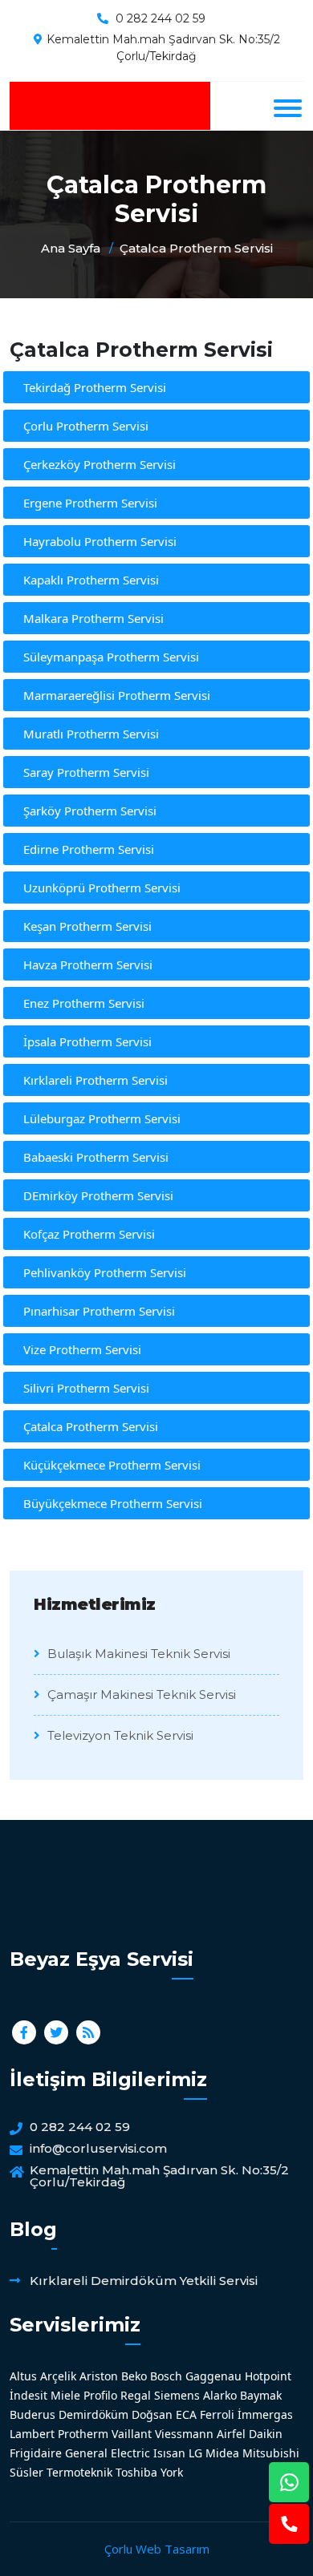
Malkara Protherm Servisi (93, 618)
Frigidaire (36, 2453)
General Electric (108, 2453)
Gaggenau (213, 2376)
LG (195, 2453)
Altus (23, 2376)
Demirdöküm (93, 2414)
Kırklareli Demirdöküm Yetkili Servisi (144, 2281)
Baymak (261, 2395)
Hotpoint (268, 2376)
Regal (136, 2395)
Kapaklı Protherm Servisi (91, 580)
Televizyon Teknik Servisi (119, 1735)
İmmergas (265, 2414)
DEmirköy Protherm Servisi (98, 1195)
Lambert (32, 2434)
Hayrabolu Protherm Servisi (100, 541)
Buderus (33, 2414)
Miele (65, 2395)
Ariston (99, 2376)
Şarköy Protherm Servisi (90, 811)
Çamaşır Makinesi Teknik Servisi (140, 1694)
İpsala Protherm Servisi (87, 1041)
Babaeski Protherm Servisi (96, 1157)
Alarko (220, 2395)
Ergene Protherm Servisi (90, 503)
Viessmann (184, 2434)
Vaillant (132, 2434)
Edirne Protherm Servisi (89, 849)
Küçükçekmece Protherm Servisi (112, 1465)
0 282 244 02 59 (161, 18)
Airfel (231, 2434)
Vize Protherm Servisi (82, 1349)
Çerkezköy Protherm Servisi (100, 464)
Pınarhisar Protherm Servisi (99, 1311)
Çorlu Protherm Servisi (86, 426)
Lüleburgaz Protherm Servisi (102, 1118)
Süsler (26, 2472)
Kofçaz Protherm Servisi (89, 1234)
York (172, 2472)
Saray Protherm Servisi (86, 772)
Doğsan (152, 2414)
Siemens (177, 2395)
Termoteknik (79, 2472)
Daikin (266, 2434)
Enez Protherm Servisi (84, 1003)
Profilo (100, 2395)
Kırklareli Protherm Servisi (96, 1080)
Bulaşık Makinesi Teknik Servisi (137, 1654)
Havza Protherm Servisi (88, 964)
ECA (186, 2414)
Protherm (83, 2434)
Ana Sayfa (71, 248)
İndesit (28, 2395)
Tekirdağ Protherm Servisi (95, 387)
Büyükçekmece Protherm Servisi (113, 1503)
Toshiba (136, 2472)
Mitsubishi (271, 2453)
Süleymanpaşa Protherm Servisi (111, 657)
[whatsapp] (289, 2482)
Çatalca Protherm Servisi (196, 248)
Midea (222, 2453)
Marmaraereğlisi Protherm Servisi (117, 695)
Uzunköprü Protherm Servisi (102, 888)
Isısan (169, 2453)
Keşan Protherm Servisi (87, 926)
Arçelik (58, 2376)
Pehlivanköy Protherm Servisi (105, 1272)
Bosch (166, 2376)
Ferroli (217, 2414)
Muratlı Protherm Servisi (91, 734)
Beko (134, 2376)
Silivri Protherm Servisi (86, 1388)
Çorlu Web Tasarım (157, 2549)
